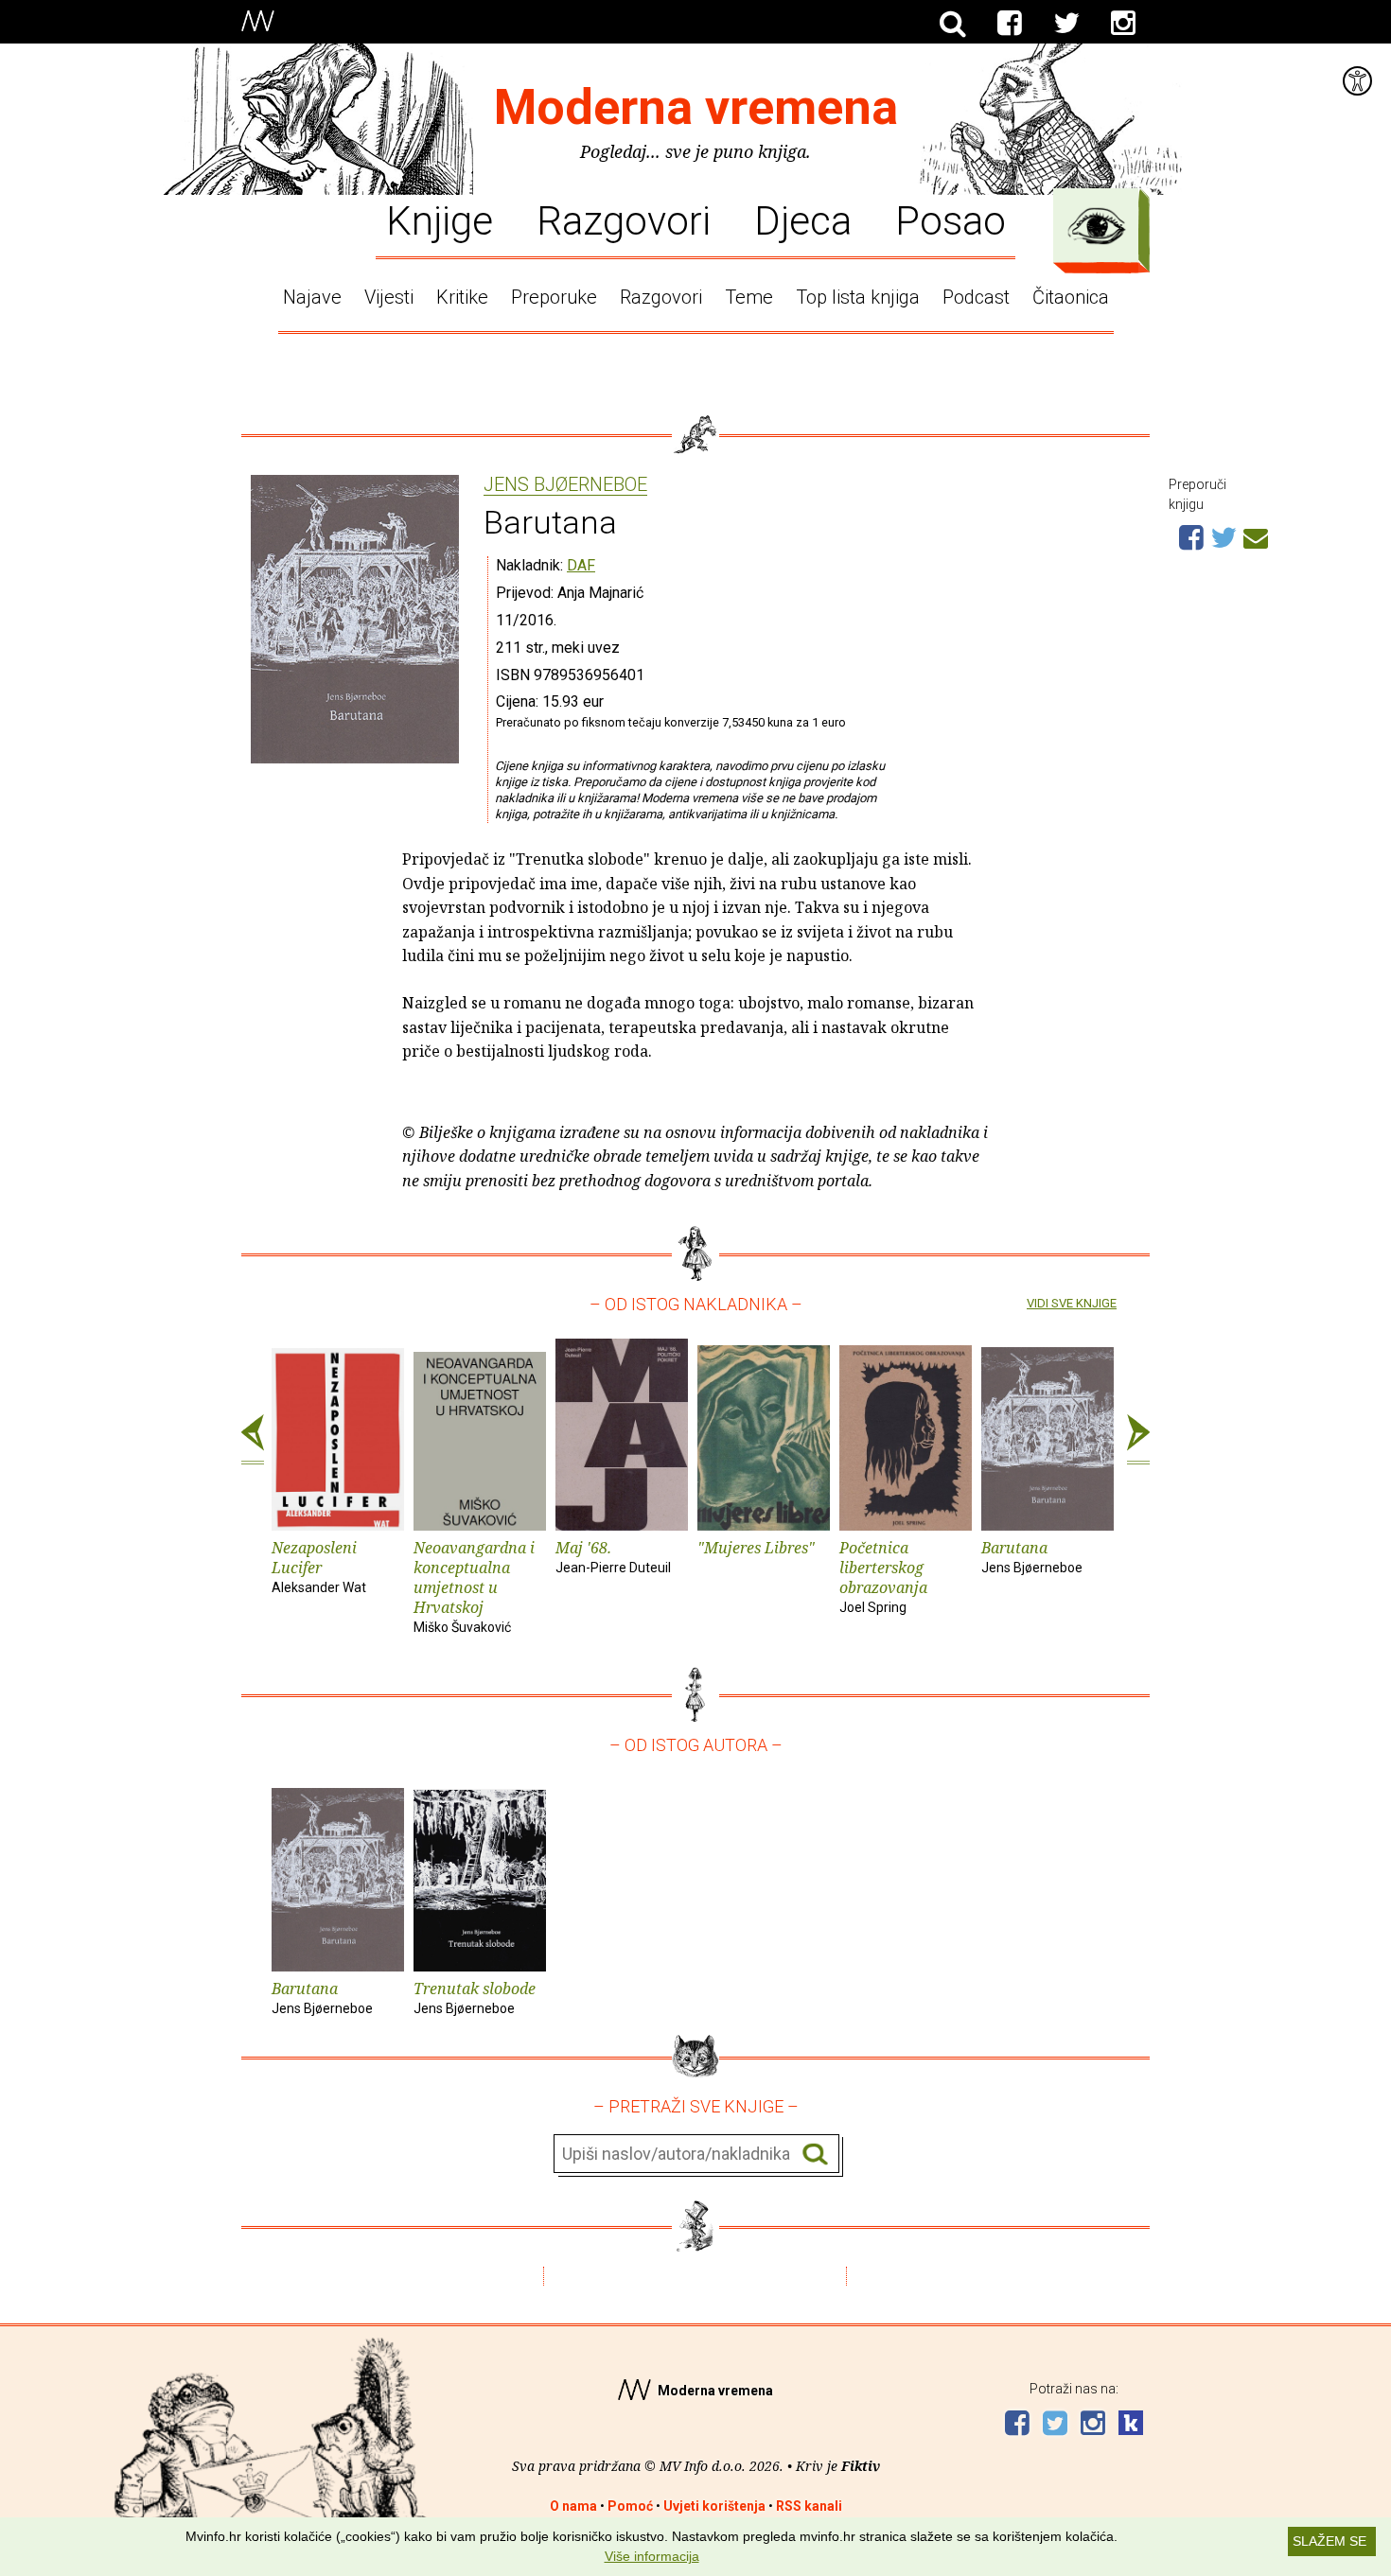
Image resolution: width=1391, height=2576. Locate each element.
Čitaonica (1071, 297)
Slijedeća (1138, 1440)
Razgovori (624, 219)
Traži (815, 2155)
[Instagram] (1123, 24)
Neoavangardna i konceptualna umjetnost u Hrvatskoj (474, 1586)
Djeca (803, 219)
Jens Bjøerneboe (565, 485)
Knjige (440, 219)
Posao (951, 219)
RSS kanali (809, 2506)
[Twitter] (1066, 24)
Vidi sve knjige (1072, 1303)
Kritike (462, 297)
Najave (312, 297)
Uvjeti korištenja (714, 2506)
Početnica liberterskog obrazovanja (883, 1576)
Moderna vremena (696, 107)
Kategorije (1097, 226)
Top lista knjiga (858, 297)
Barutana (1032, 1556)
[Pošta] (1256, 535)
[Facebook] (1010, 24)
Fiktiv (861, 2466)
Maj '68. (613, 1556)
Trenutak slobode (475, 1997)
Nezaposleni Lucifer (319, 1566)
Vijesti (389, 297)
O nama (573, 2506)
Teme (749, 297)
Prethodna (253, 1440)
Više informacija (652, 2556)
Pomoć (630, 2506)
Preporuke (554, 297)
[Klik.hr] (1131, 2425)
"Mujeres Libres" (756, 1548)
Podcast (976, 297)
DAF (581, 565)
